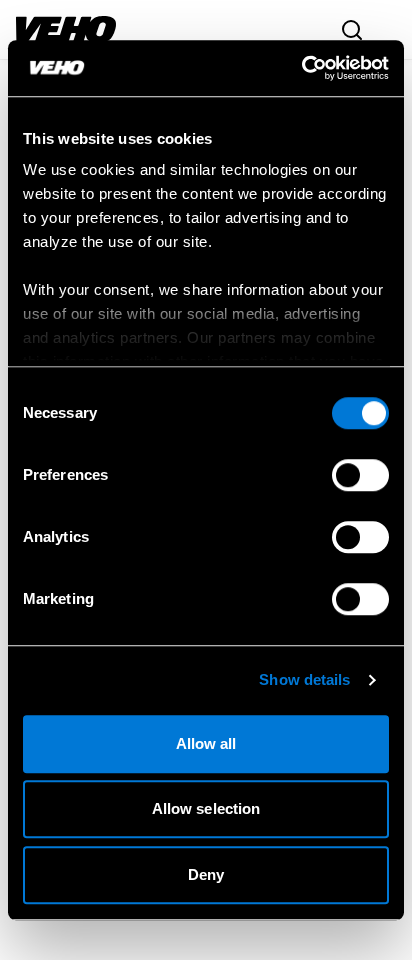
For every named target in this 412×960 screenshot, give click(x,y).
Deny (206, 874)
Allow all (206, 743)
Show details (304, 679)
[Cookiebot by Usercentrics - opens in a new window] (301, 68)
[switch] (360, 475)
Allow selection (206, 808)
